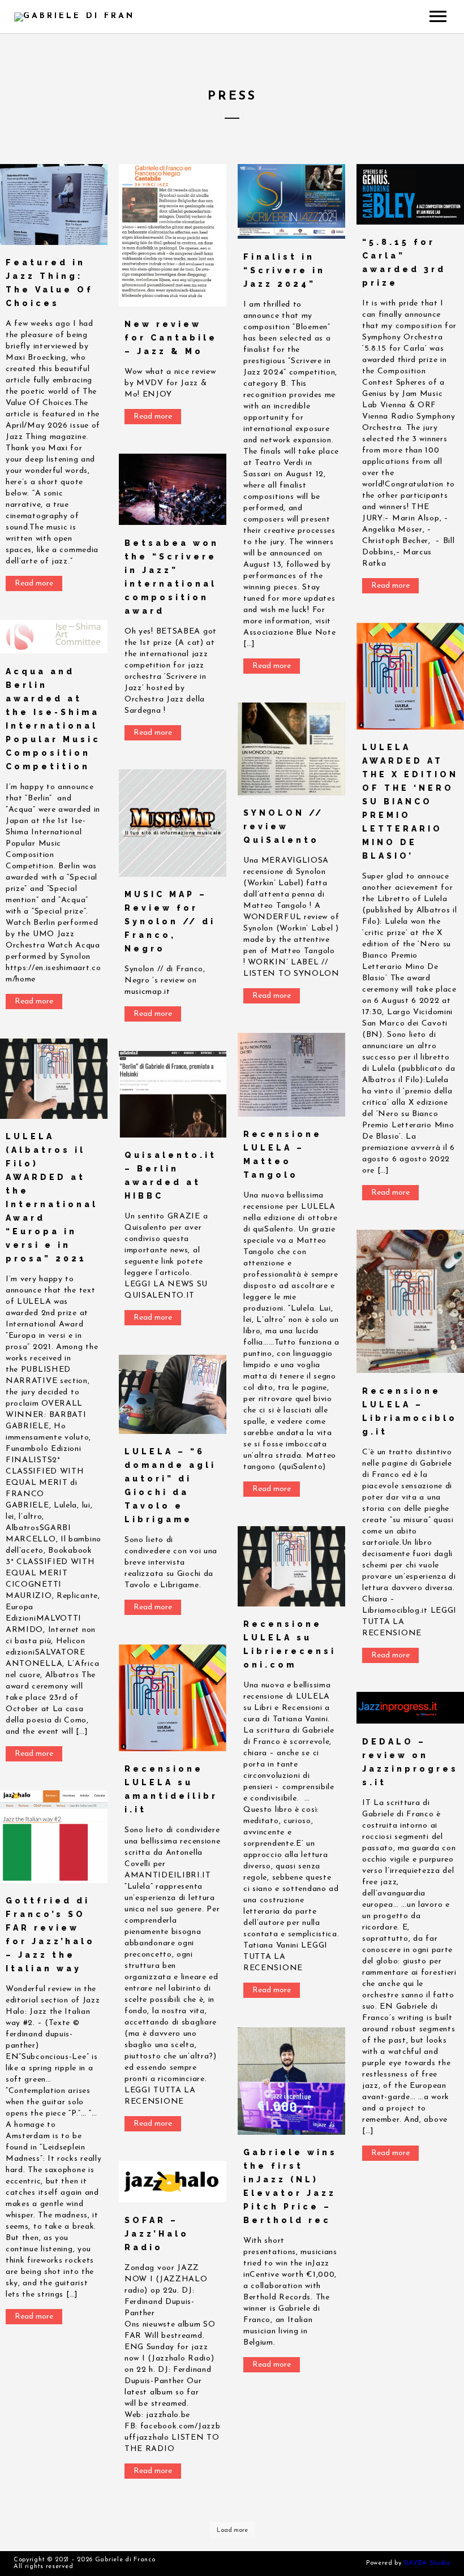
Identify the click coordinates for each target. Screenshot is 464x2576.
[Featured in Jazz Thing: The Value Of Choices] (54, 204)
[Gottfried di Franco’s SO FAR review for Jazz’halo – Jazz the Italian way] (54, 1837)
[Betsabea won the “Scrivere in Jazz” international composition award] (173, 489)
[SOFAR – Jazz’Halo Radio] (173, 2181)
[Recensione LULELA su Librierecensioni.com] (291, 1566)
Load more (232, 2530)
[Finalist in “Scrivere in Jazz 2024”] (291, 201)
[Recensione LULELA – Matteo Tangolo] (291, 1075)
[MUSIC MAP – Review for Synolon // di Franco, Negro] (173, 823)
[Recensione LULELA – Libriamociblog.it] (410, 1301)
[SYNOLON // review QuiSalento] (291, 749)
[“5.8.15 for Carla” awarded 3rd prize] (410, 194)
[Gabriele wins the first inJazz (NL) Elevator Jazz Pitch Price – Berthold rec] (291, 2081)
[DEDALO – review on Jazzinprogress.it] (410, 1708)
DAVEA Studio (427, 2563)
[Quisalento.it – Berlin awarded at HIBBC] (173, 1094)
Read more (34, 583)
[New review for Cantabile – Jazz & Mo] (173, 235)
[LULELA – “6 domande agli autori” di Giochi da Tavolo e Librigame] (173, 1394)
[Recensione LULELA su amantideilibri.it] (173, 1698)
